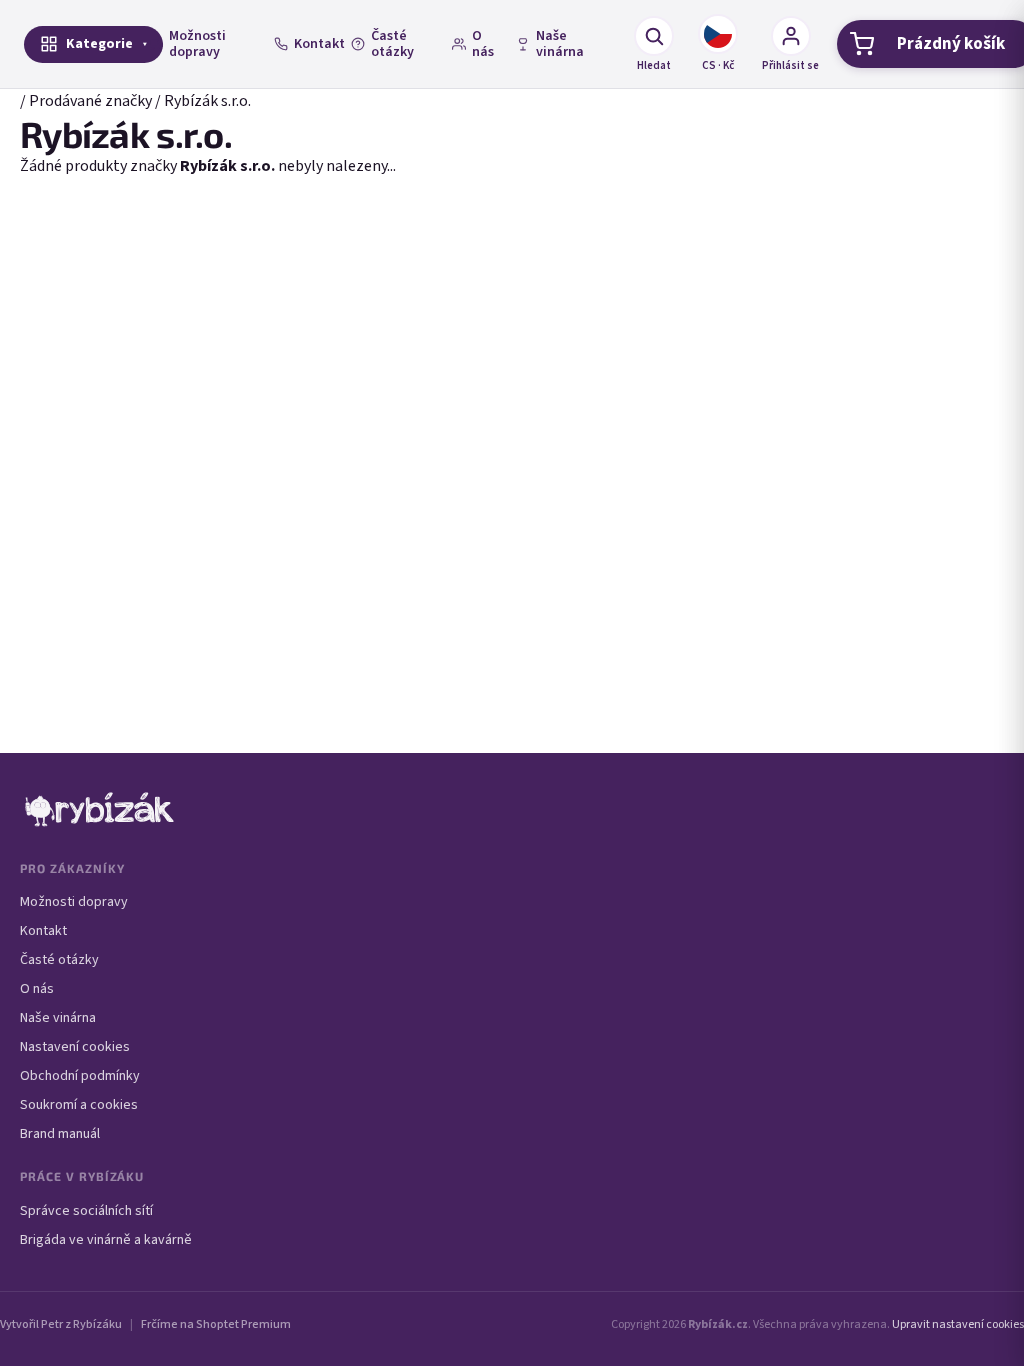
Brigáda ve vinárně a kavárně (106, 1240)
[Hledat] (654, 36)
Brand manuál (60, 1134)
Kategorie (99, 44)
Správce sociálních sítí (86, 1211)
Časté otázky (392, 44)
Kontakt (319, 44)
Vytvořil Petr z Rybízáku (61, 1324)
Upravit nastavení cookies (958, 1324)
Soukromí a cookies (79, 1105)
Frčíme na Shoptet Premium (216, 1324)
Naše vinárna (560, 44)
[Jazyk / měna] (718, 34)
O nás (483, 44)
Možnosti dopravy (197, 44)
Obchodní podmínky (80, 1076)
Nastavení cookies (75, 1047)
